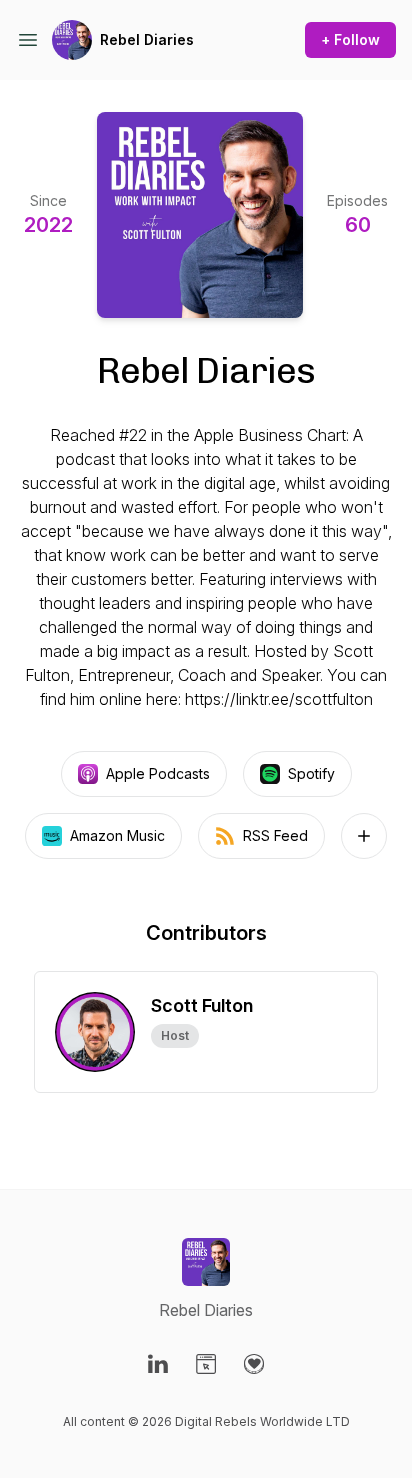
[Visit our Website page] (206, 1364)
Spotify (311, 773)
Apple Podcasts (158, 773)
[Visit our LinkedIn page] (158, 1364)
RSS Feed (275, 835)
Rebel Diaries (147, 39)
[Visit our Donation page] (254, 1364)
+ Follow (350, 39)
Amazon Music (117, 835)
